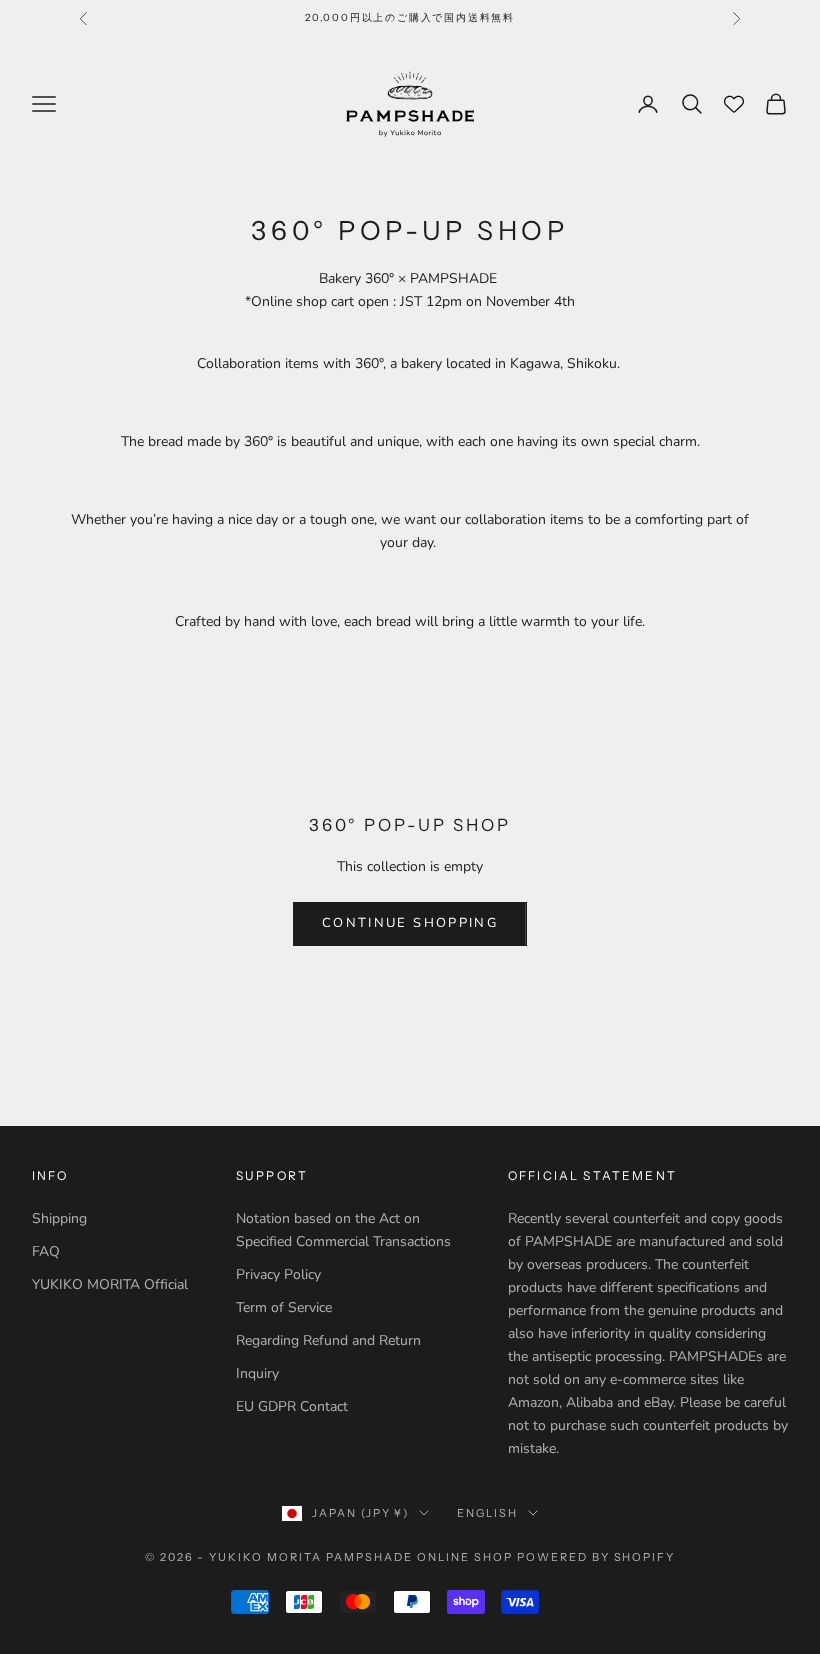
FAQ (46, 1251)
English (487, 1513)
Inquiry (257, 1373)
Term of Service (284, 1307)
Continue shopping (410, 923)
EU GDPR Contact (292, 1406)
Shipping (59, 1218)
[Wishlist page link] (734, 104)
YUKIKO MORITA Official (110, 1284)
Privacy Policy (278, 1274)
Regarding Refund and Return (328, 1340)
